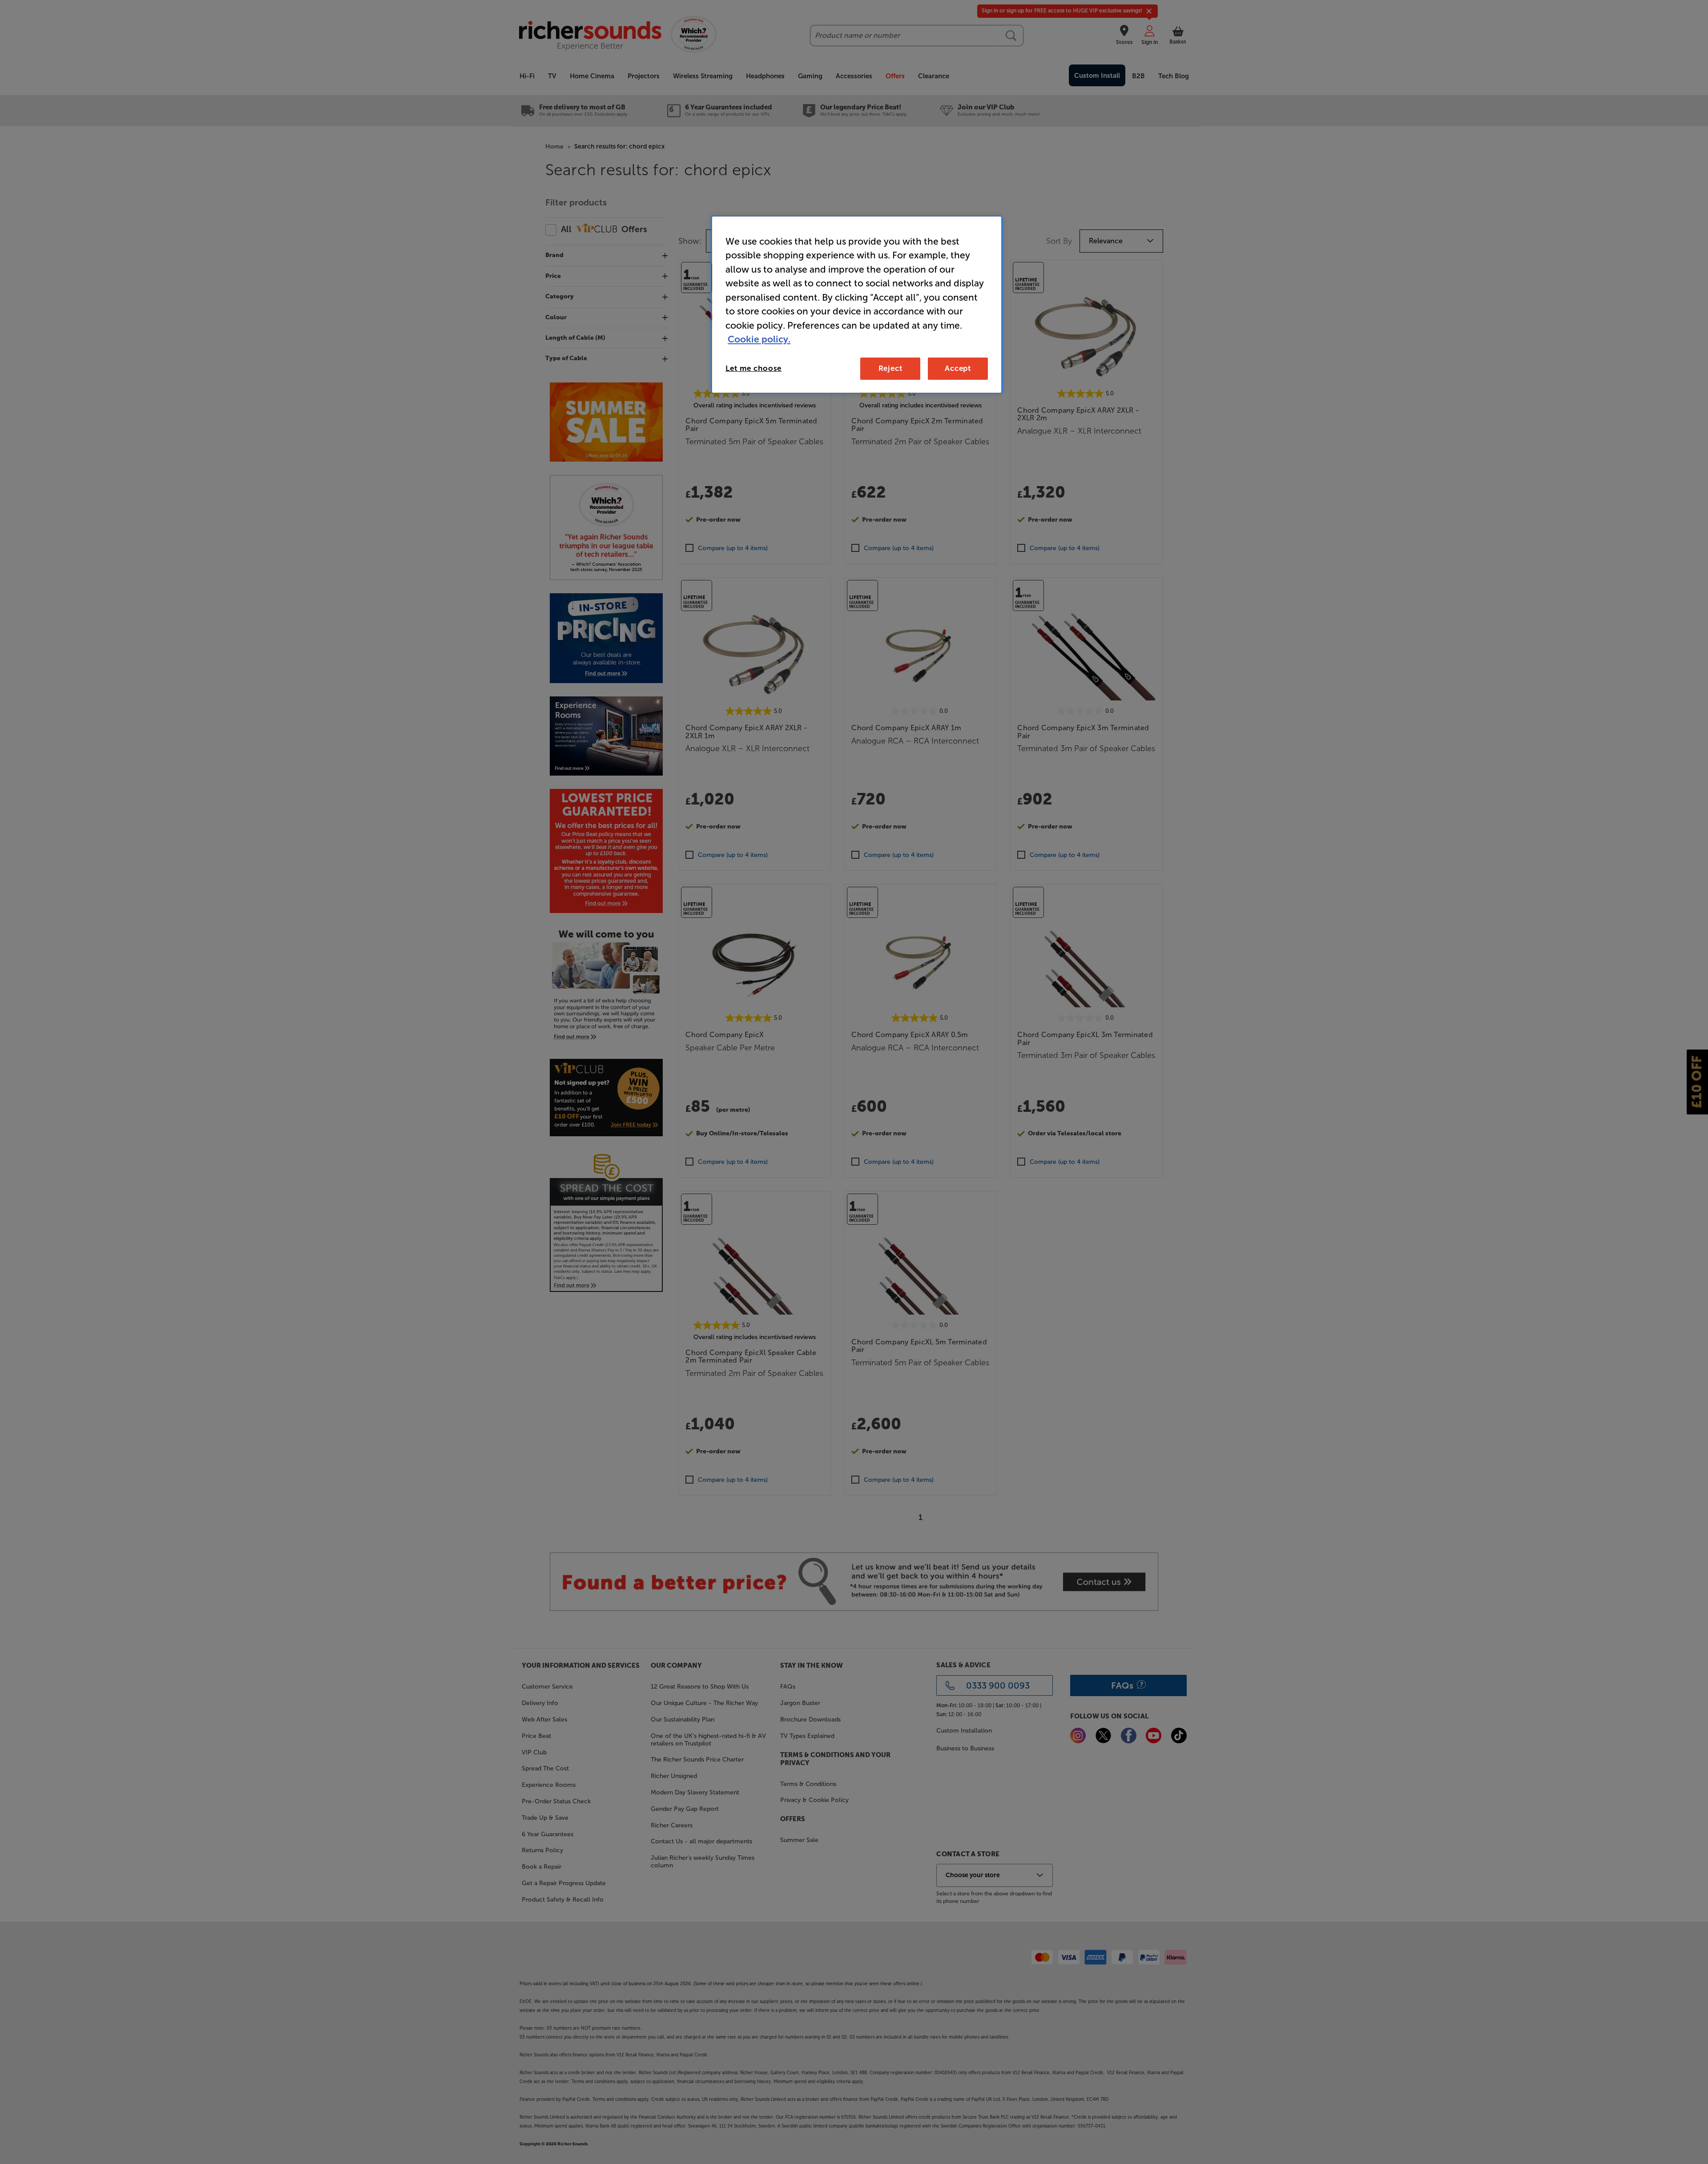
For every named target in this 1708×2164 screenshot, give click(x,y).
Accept (958, 368)
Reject (890, 368)
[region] (857, 305)
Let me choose (753, 368)
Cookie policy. (759, 339)
